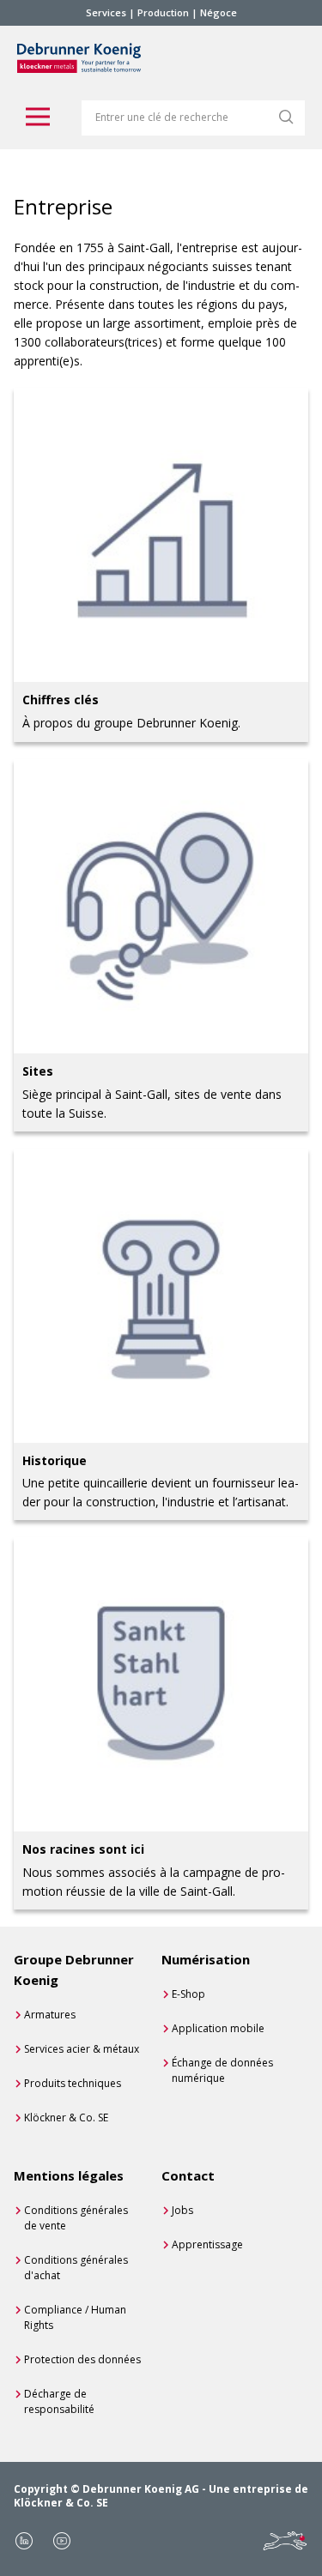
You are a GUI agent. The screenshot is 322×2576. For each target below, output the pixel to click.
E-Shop (188, 1994)
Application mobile (218, 2028)
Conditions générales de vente (76, 2218)
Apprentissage (207, 2244)
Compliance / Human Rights (75, 2317)
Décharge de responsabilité (59, 2401)
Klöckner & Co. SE (66, 2118)
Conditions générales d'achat (76, 2268)
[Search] (286, 117)
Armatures (50, 2015)
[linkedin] (24, 2541)
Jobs (182, 2210)
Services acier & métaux (82, 2049)
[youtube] (62, 2541)
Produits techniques (73, 2083)
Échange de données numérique (222, 2070)
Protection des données (82, 2359)
